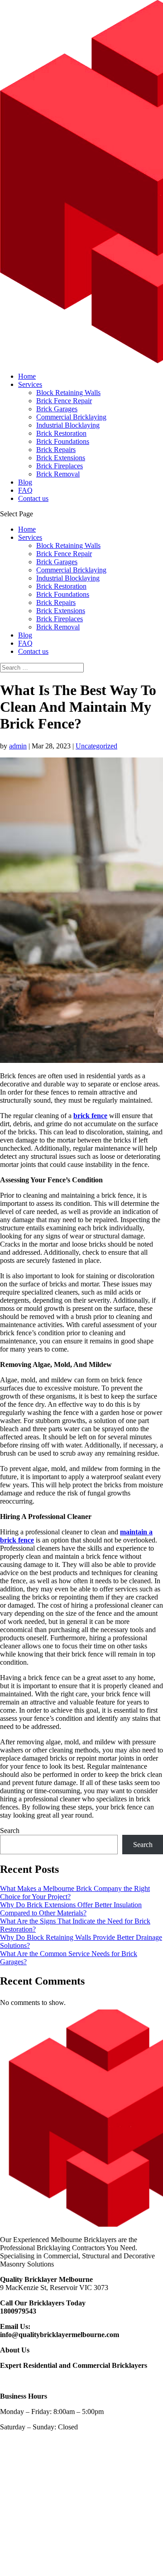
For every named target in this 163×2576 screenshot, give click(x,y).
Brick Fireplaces (60, 466)
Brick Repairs (56, 450)
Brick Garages (57, 409)
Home (27, 376)
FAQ (25, 490)
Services (30, 384)
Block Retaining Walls (68, 393)
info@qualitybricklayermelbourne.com (60, 2335)
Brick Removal (58, 474)
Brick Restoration (61, 433)
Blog (25, 482)
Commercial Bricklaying (71, 417)
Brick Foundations (63, 441)
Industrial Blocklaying (68, 425)
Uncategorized (96, 746)
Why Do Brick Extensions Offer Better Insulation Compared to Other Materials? (71, 1909)
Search (10, 1831)
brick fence (90, 1116)
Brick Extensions (61, 458)
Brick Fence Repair (64, 401)
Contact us (33, 498)
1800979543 (18, 2311)
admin (18, 746)
